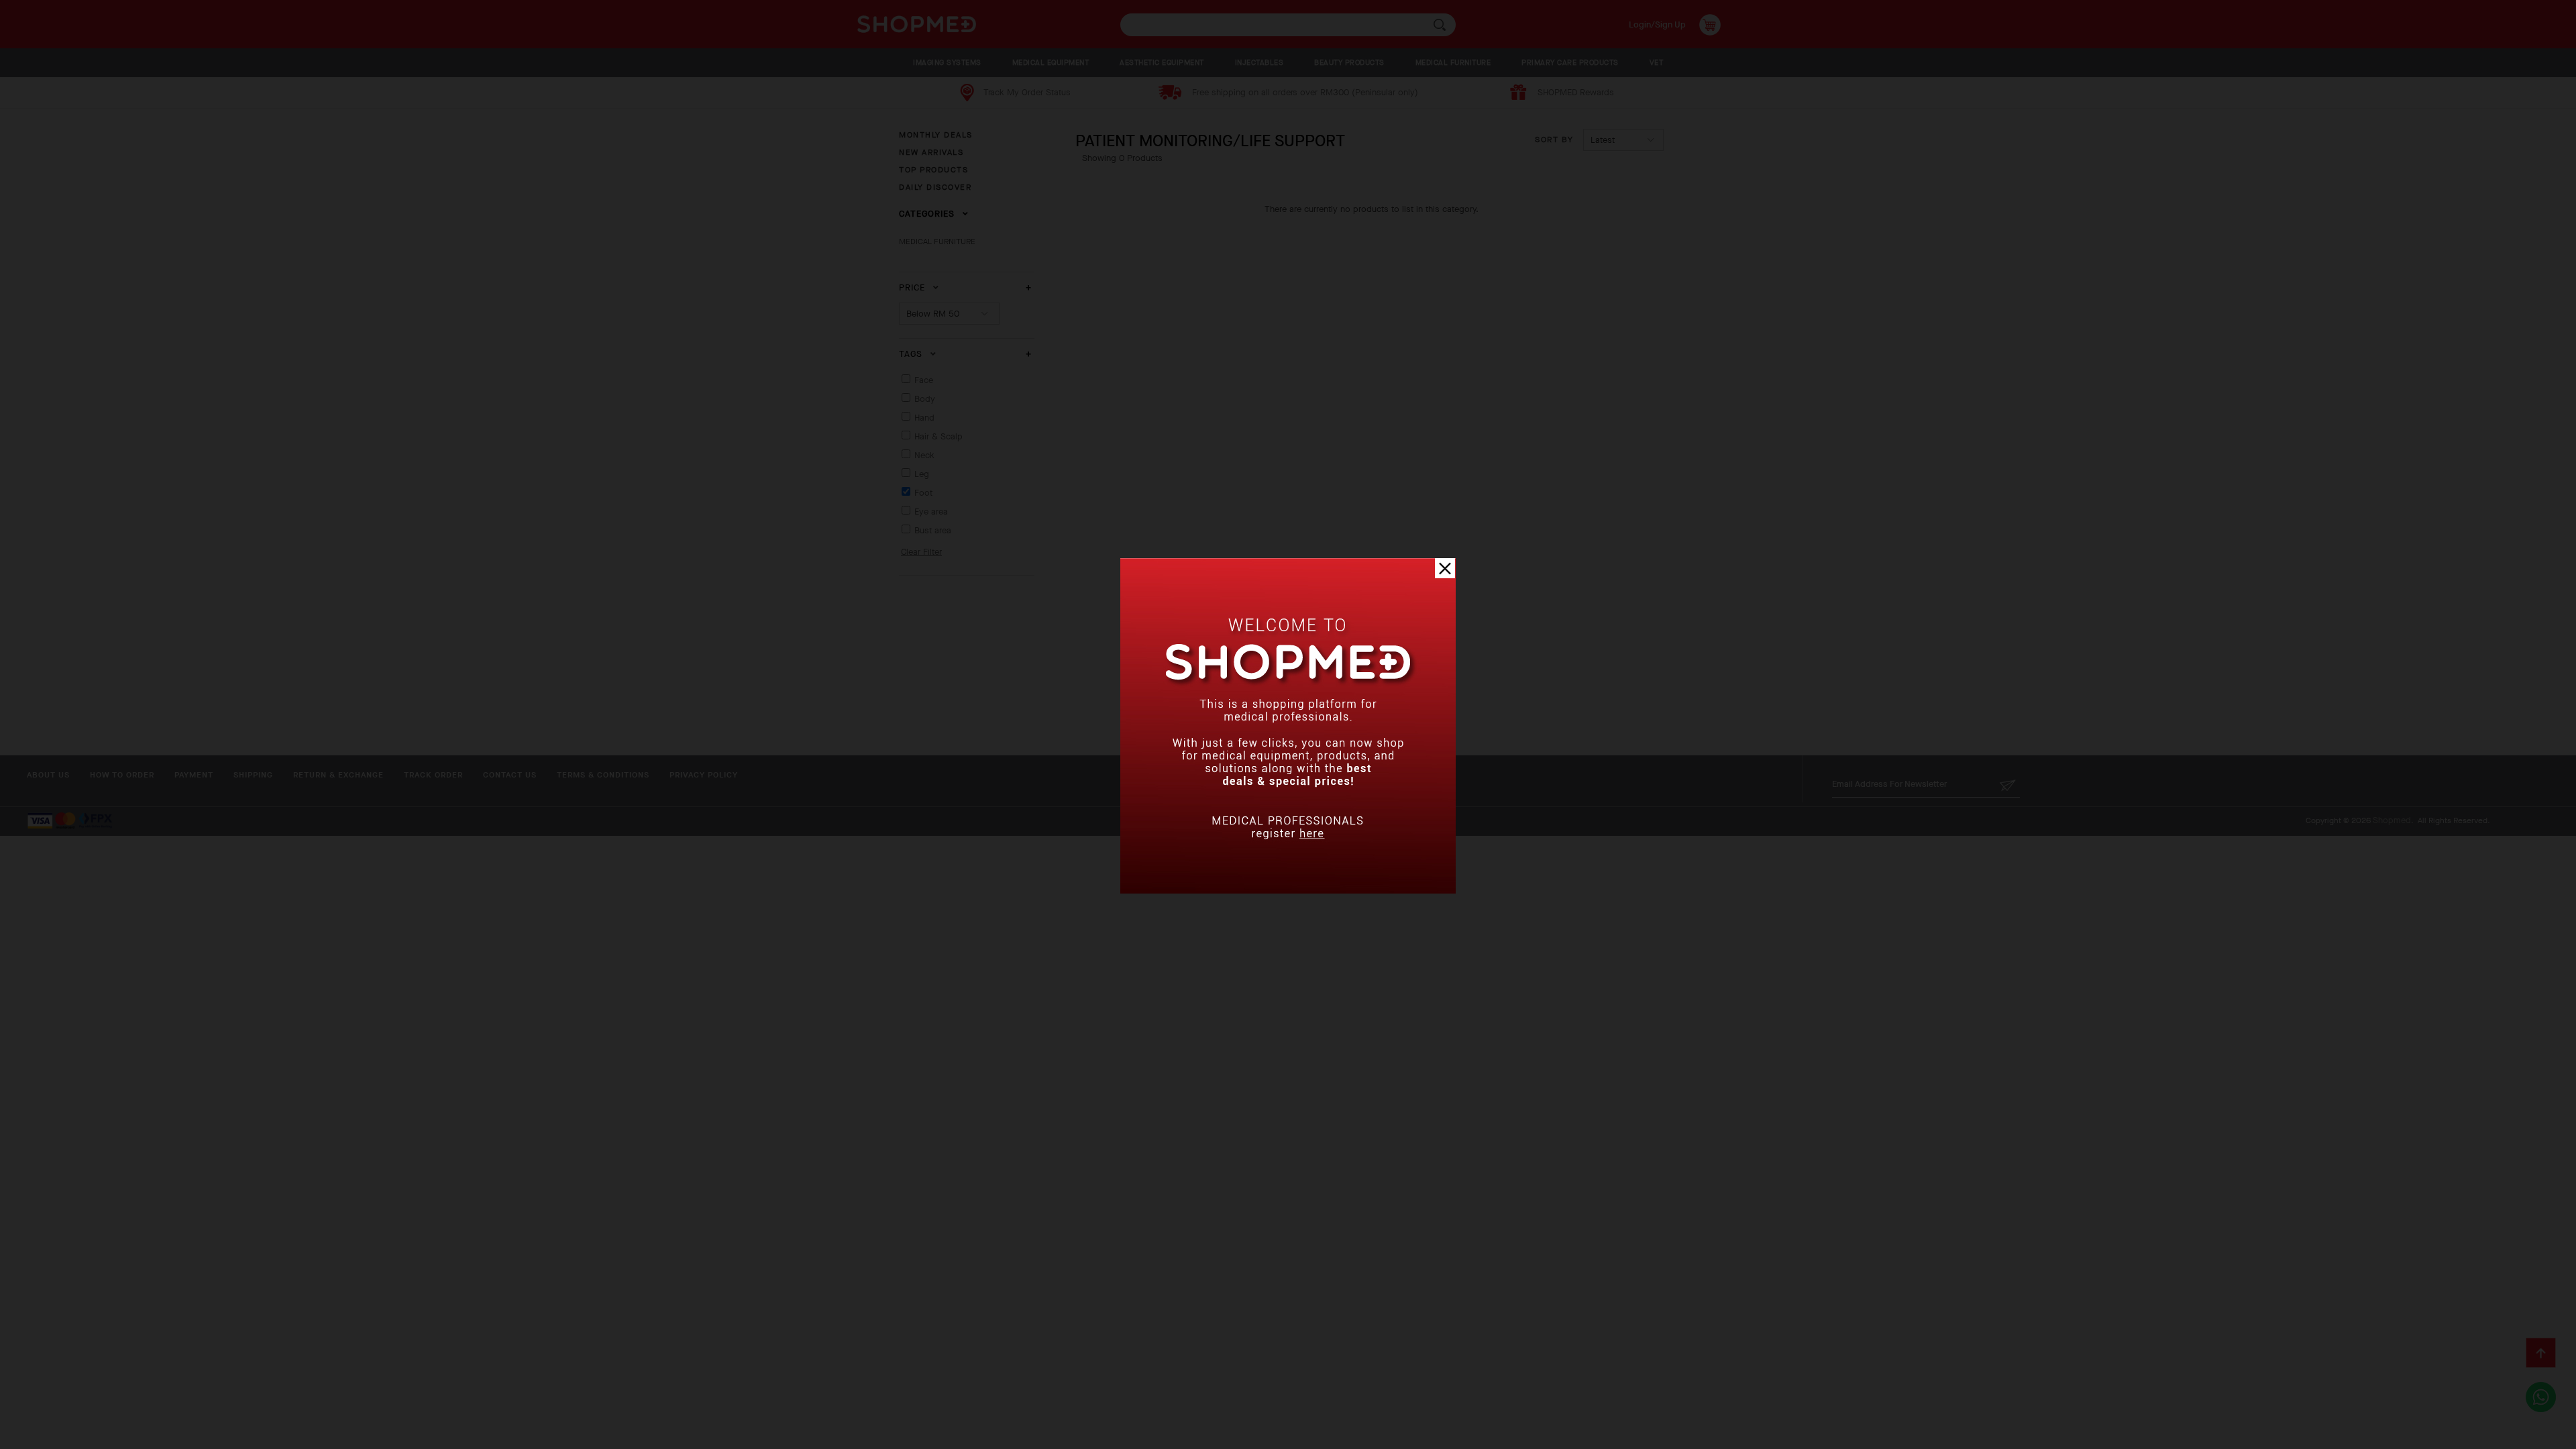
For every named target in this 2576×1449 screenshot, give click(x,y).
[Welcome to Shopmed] (1288, 891)
